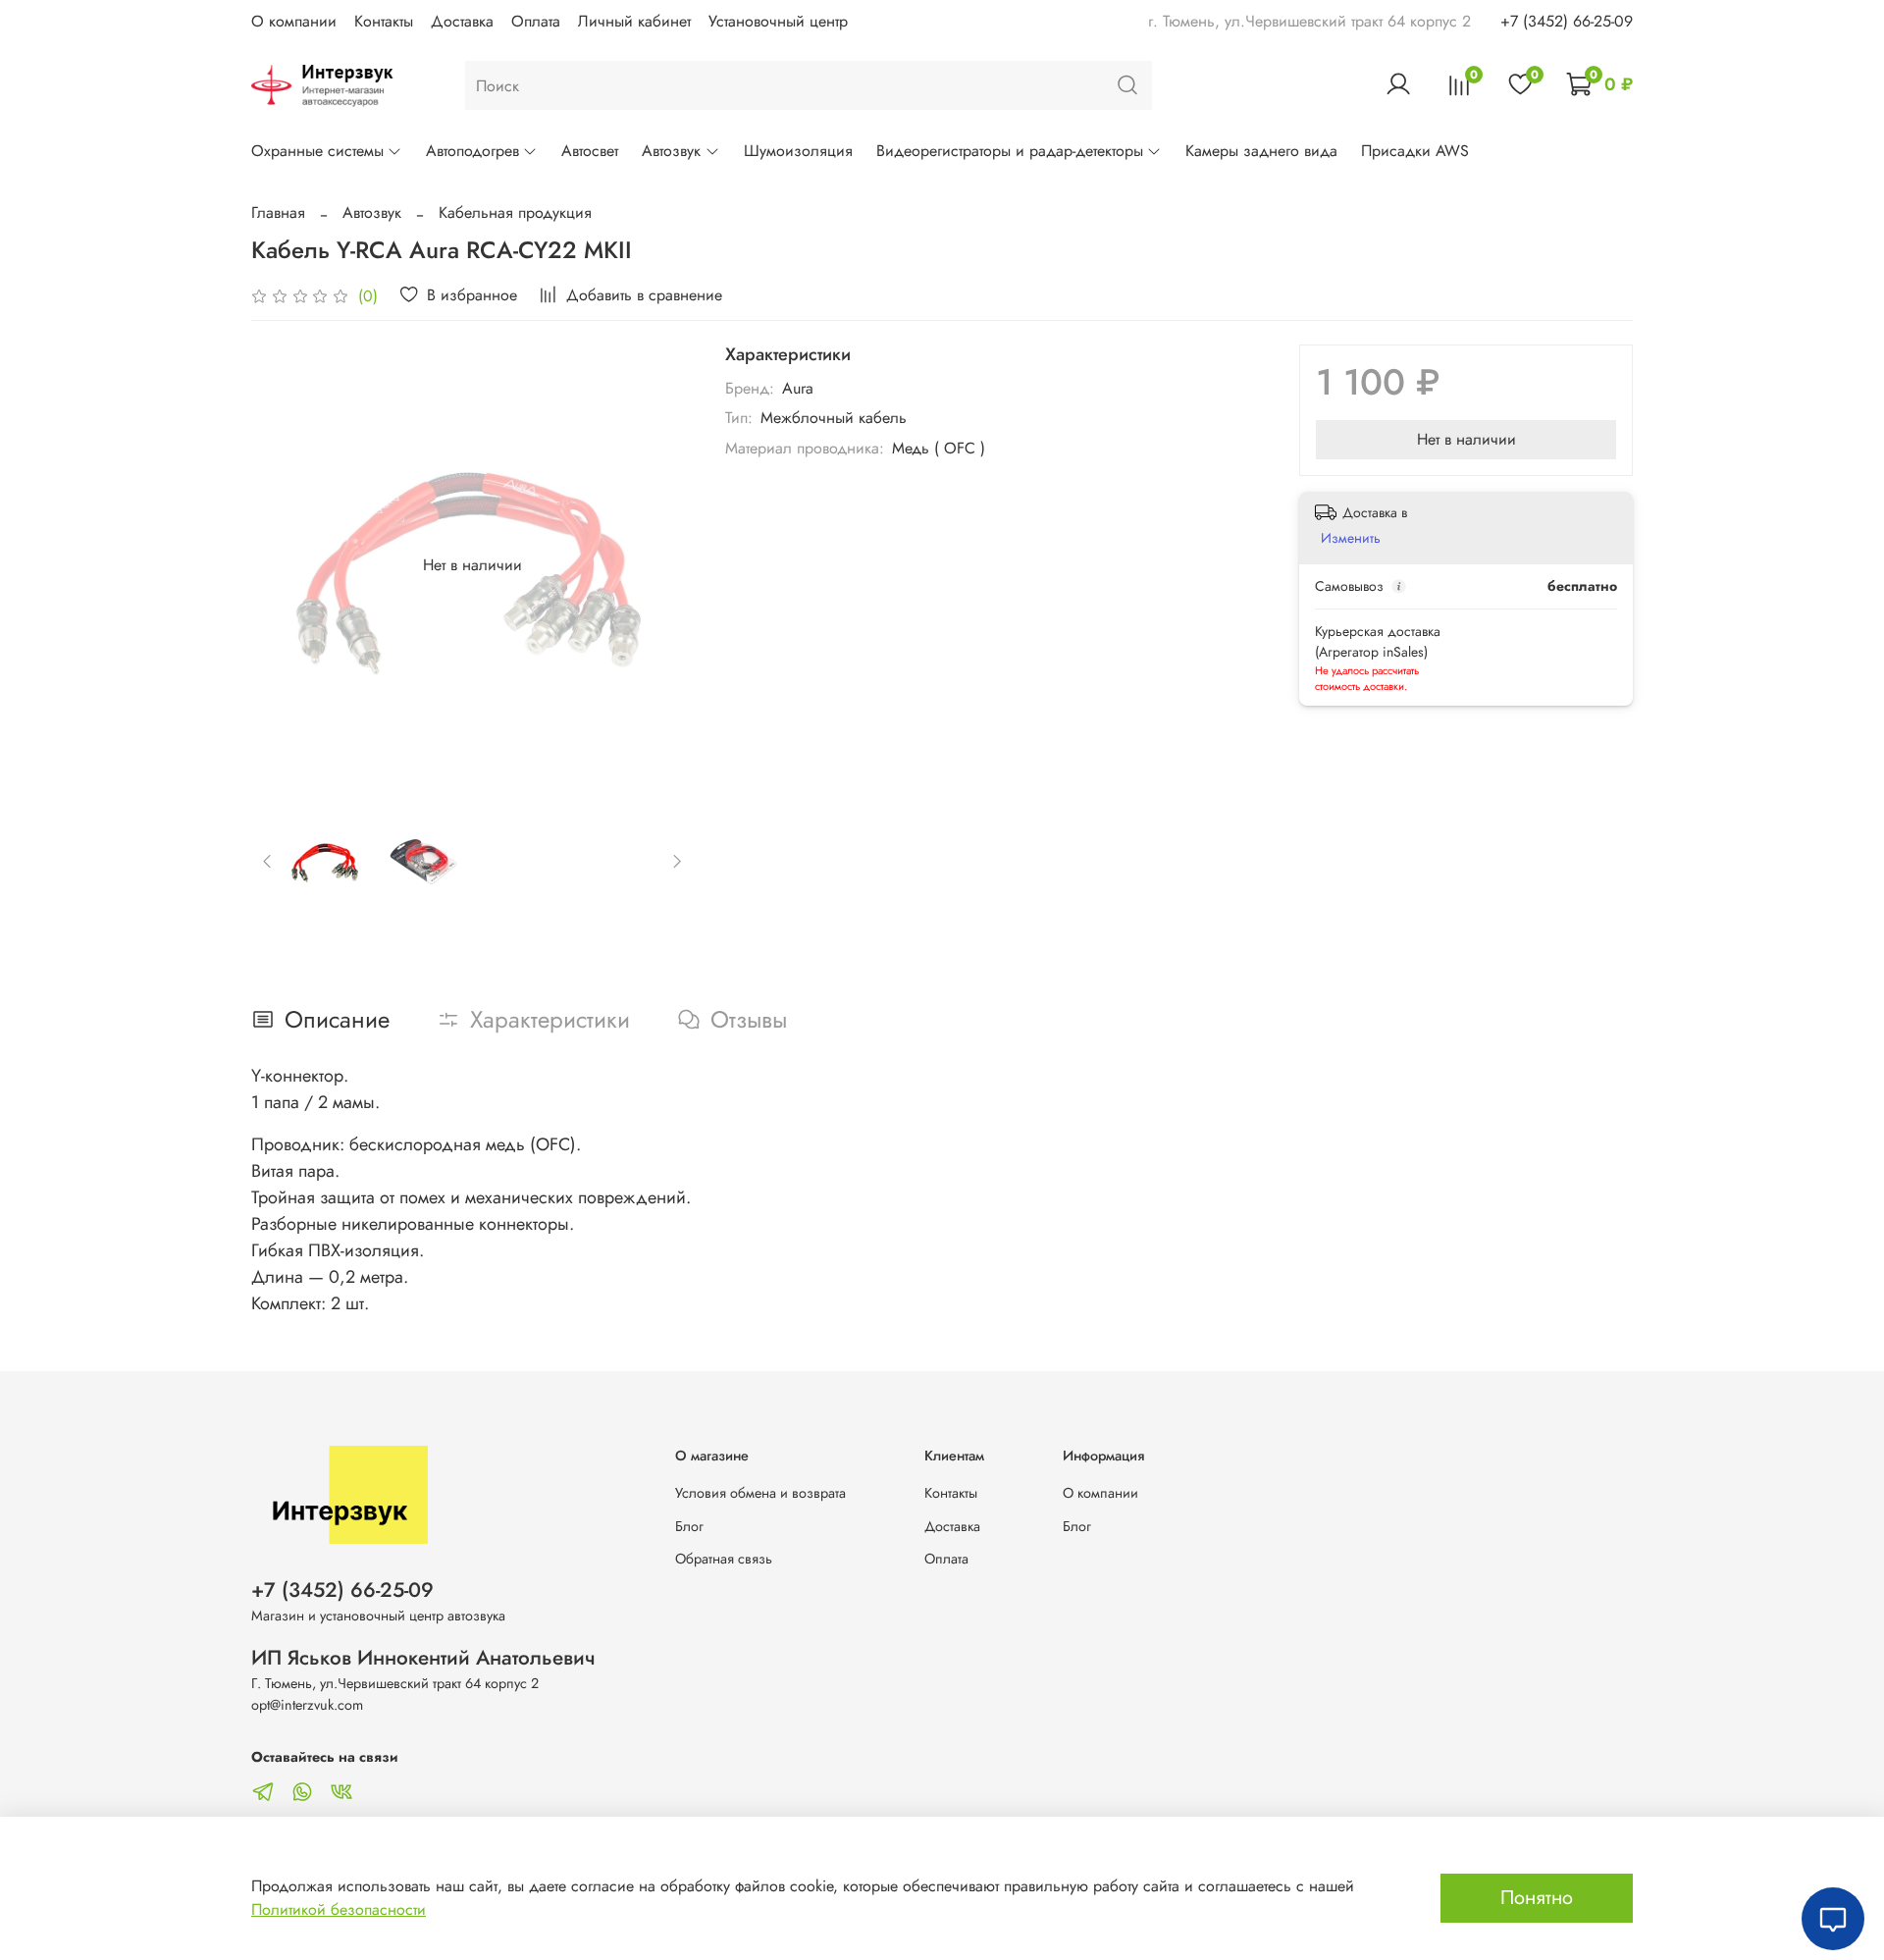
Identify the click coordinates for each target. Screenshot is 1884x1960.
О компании (294, 21)
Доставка (462, 21)
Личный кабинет (634, 21)
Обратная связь (724, 1559)
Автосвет (590, 151)
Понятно (1537, 1898)
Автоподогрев (472, 151)
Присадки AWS (1415, 151)
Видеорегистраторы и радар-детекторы (1010, 151)
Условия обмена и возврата (760, 1493)
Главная (278, 212)
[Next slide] (662, 565)
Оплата (536, 21)
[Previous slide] (283, 565)
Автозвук (671, 151)
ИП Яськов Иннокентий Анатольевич (423, 1658)
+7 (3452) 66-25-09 (1567, 21)
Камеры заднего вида (1261, 151)
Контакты (384, 21)
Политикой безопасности (339, 1909)
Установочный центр (778, 21)
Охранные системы (317, 151)
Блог (689, 1526)
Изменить (1351, 538)
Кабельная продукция (515, 212)
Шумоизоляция (798, 151)
